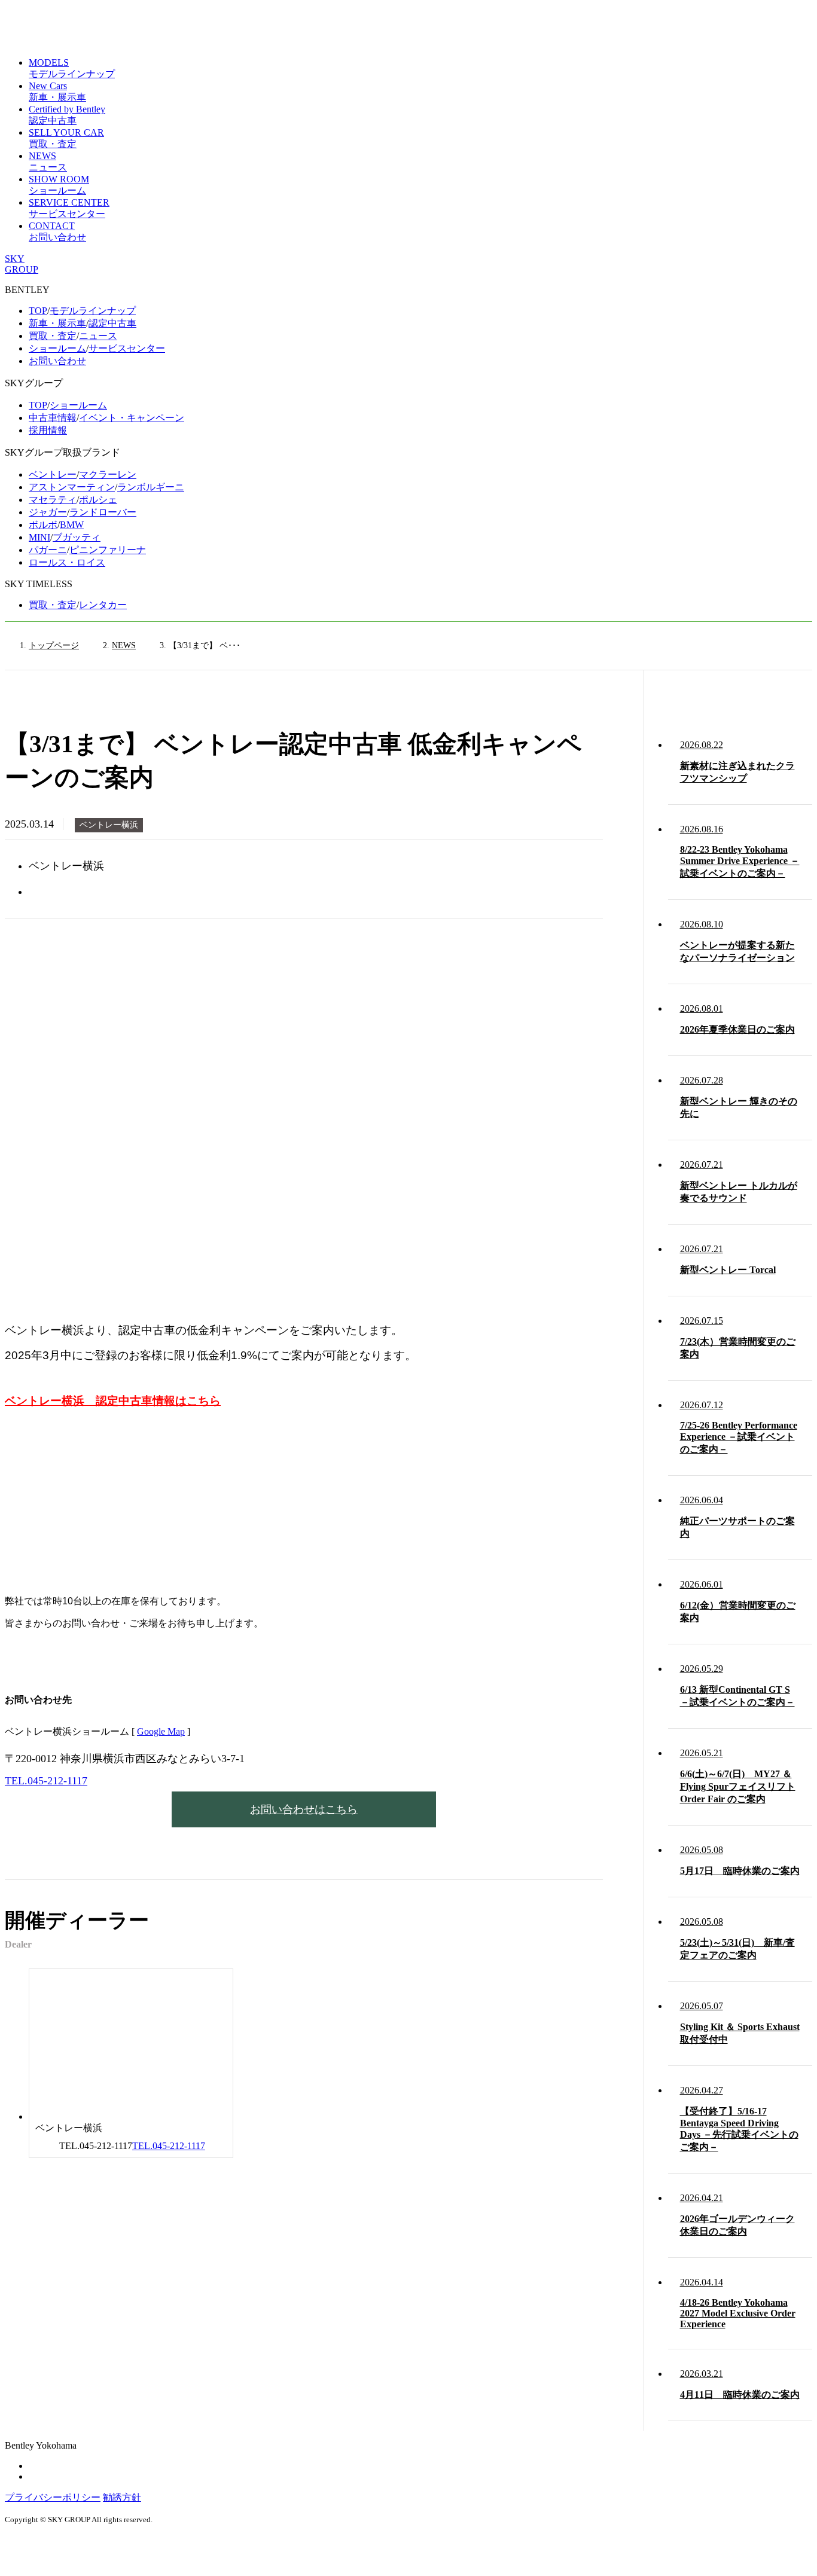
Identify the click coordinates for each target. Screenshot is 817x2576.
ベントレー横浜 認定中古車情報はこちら (113, 1401)
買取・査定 (53, 336)
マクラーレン (108, 474)
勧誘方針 (122, 2497)
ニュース (98, 336)
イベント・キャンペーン (132, 418)
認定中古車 (112, 323)
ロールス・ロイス (67, 562)
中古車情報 (53, 418)
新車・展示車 (57, 323)
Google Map (161, 1731)
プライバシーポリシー (53, 2497)
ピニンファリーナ (108, 550)
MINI (39, 537)
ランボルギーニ (151, 487)
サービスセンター (127, 348)
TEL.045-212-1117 (46, 1781)
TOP (38, 311)
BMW (72, 525)
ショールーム (57, 348)
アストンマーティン (72, 487)
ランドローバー (103, 512)
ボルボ (43, 525)
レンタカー (103, 605)
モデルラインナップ (93, 311)
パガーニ (48, 550)
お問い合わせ (57, 361)
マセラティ (53, 500)
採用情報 (48, 430)
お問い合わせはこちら (304, 1809)
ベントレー (53, 474)
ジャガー (48, 512)
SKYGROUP (22, 264)
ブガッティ (77, 537)
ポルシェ (98, 500)
